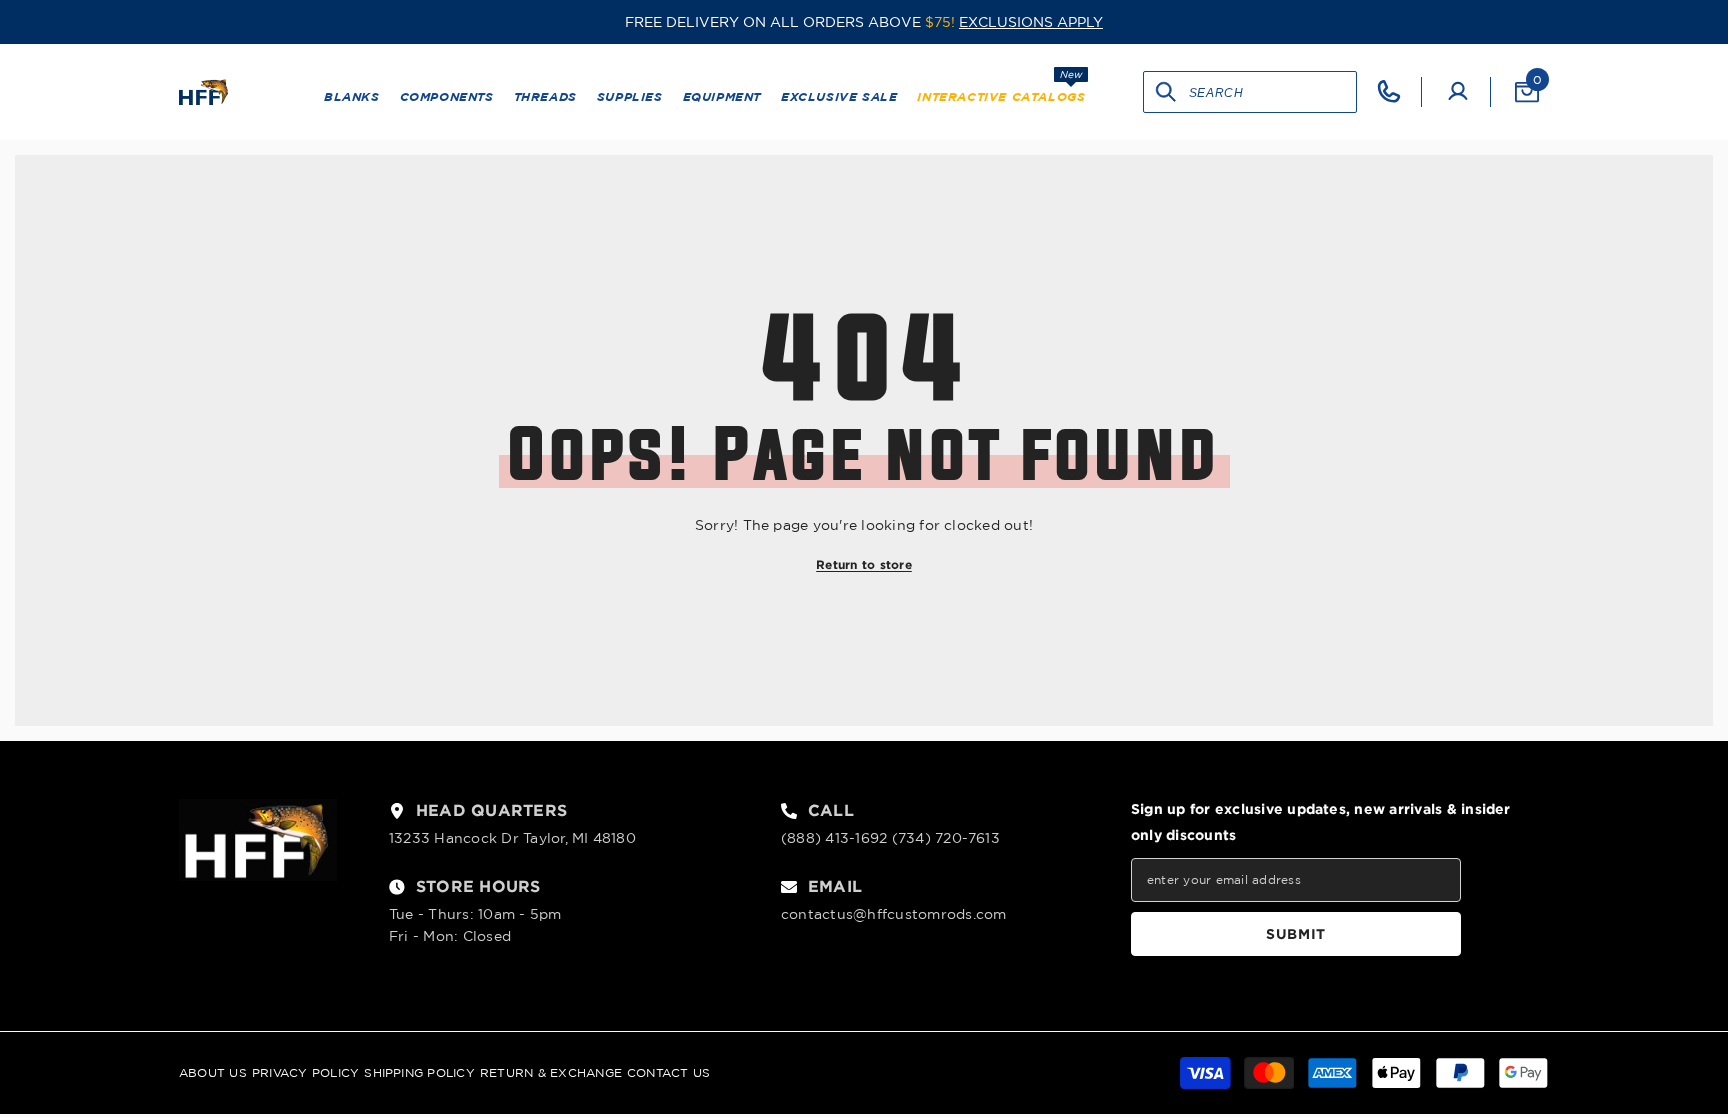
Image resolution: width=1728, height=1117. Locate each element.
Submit (1296, 933)
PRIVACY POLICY (305, 1072)
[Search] (1166, 92)
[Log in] (1458, 92)
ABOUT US (213, 1072)
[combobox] (1272, 92)
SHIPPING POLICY (419, 1072)
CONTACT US (668, 1072)
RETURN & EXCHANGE (551, 1072)
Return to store (864, 564)
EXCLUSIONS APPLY (1031, 22)
